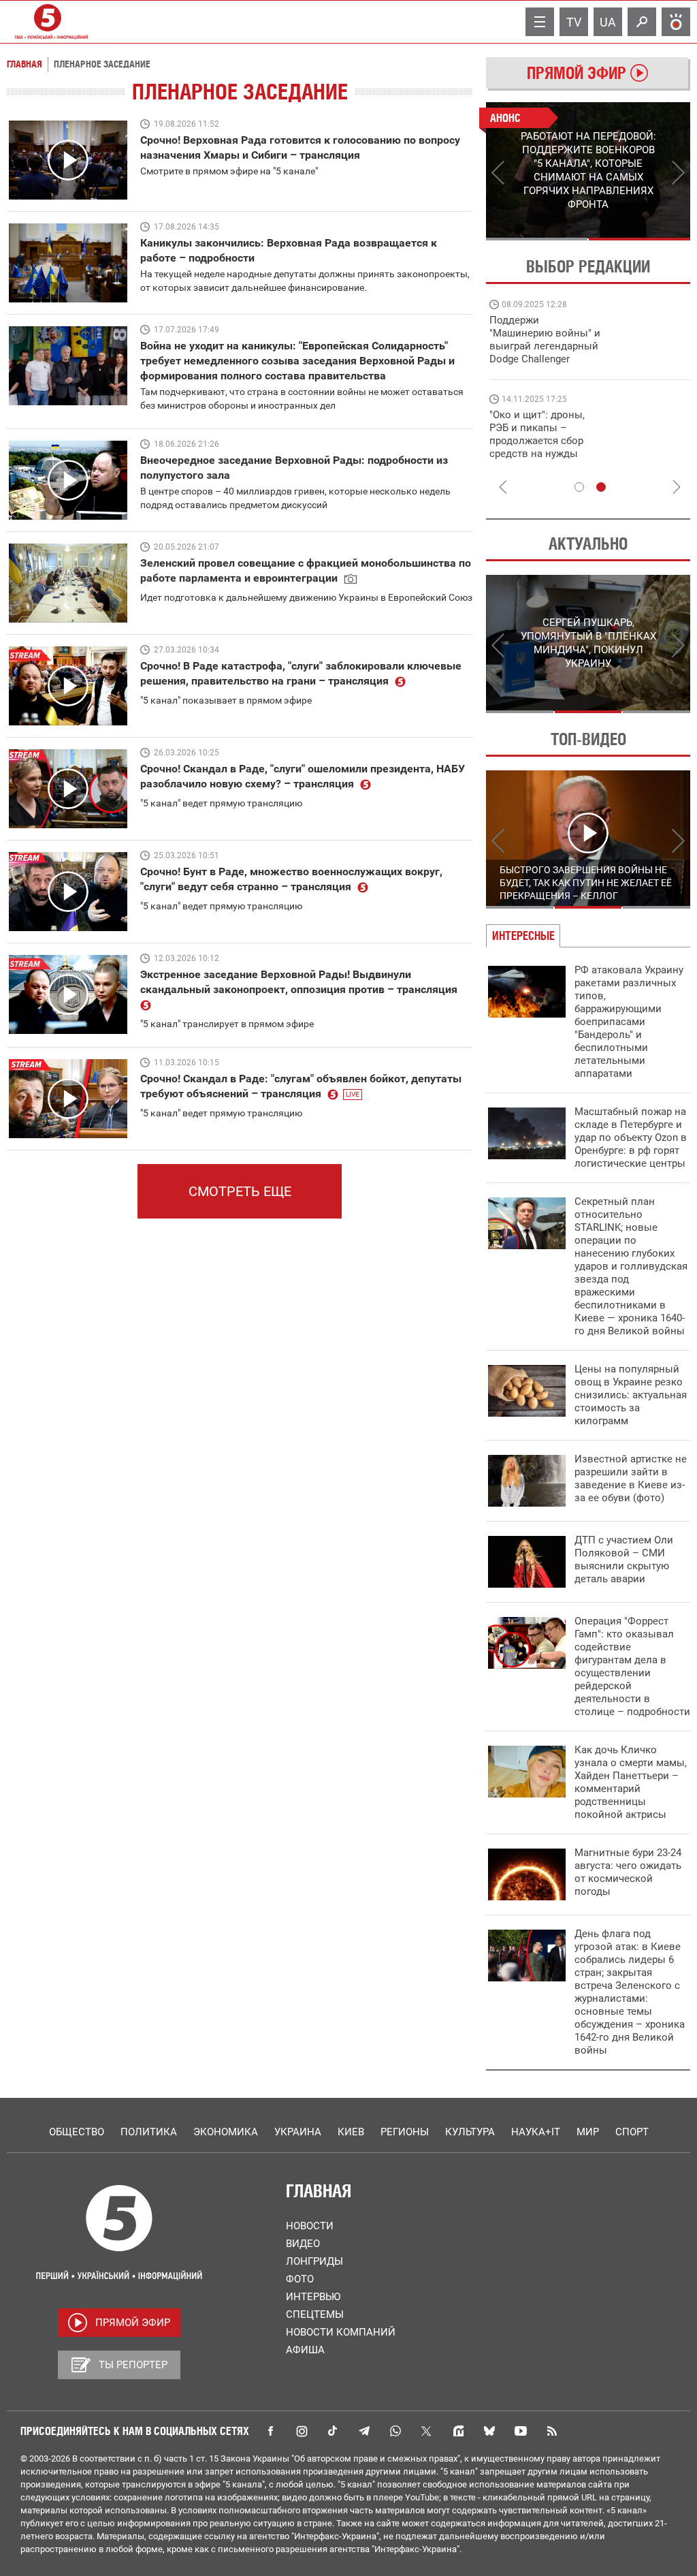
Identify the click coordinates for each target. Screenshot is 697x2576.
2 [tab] (639, 239)
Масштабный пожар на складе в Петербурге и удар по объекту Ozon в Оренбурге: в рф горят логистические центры (631, 1137)
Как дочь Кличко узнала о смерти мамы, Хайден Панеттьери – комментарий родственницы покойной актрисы (631, 1782)
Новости (310, 2226)
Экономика (226, 2132)
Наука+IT (536, 2132)
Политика (149, 2132)
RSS (552, 2431)
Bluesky (489, 2431)
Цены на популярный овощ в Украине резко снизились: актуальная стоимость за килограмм (631, 1395)
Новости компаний (341, 2332)
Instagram (302, 2431)
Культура (470, 2132)
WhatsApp (395, 2431)
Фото (300, 2279)
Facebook (270, 2431)
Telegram (364, 2431)
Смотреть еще (240, 1191)
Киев (351, 2132)
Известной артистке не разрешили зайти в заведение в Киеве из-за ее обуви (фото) (631, 1478)
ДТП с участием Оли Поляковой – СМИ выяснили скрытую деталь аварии (624, 1559)
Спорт (632, 2132)
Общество (77, 2132)
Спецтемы (315, 2314)
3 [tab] (657, 712)
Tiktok (333, 2431)
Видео (303, 2244)
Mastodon (458, 2431)
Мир (588, 2132)
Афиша (305, 2350)
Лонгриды (314, 2261)
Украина (298, 2132)
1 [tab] (537, 239)
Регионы (405, 2132)
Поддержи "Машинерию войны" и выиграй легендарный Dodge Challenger (545, 340)
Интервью (313, 2297)
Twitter (427, 2431)
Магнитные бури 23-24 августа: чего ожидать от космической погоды (628, 1872)
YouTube (521, 2431)
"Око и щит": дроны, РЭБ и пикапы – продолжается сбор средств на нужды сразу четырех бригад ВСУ (541, 447)
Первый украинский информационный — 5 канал (48, 22)
